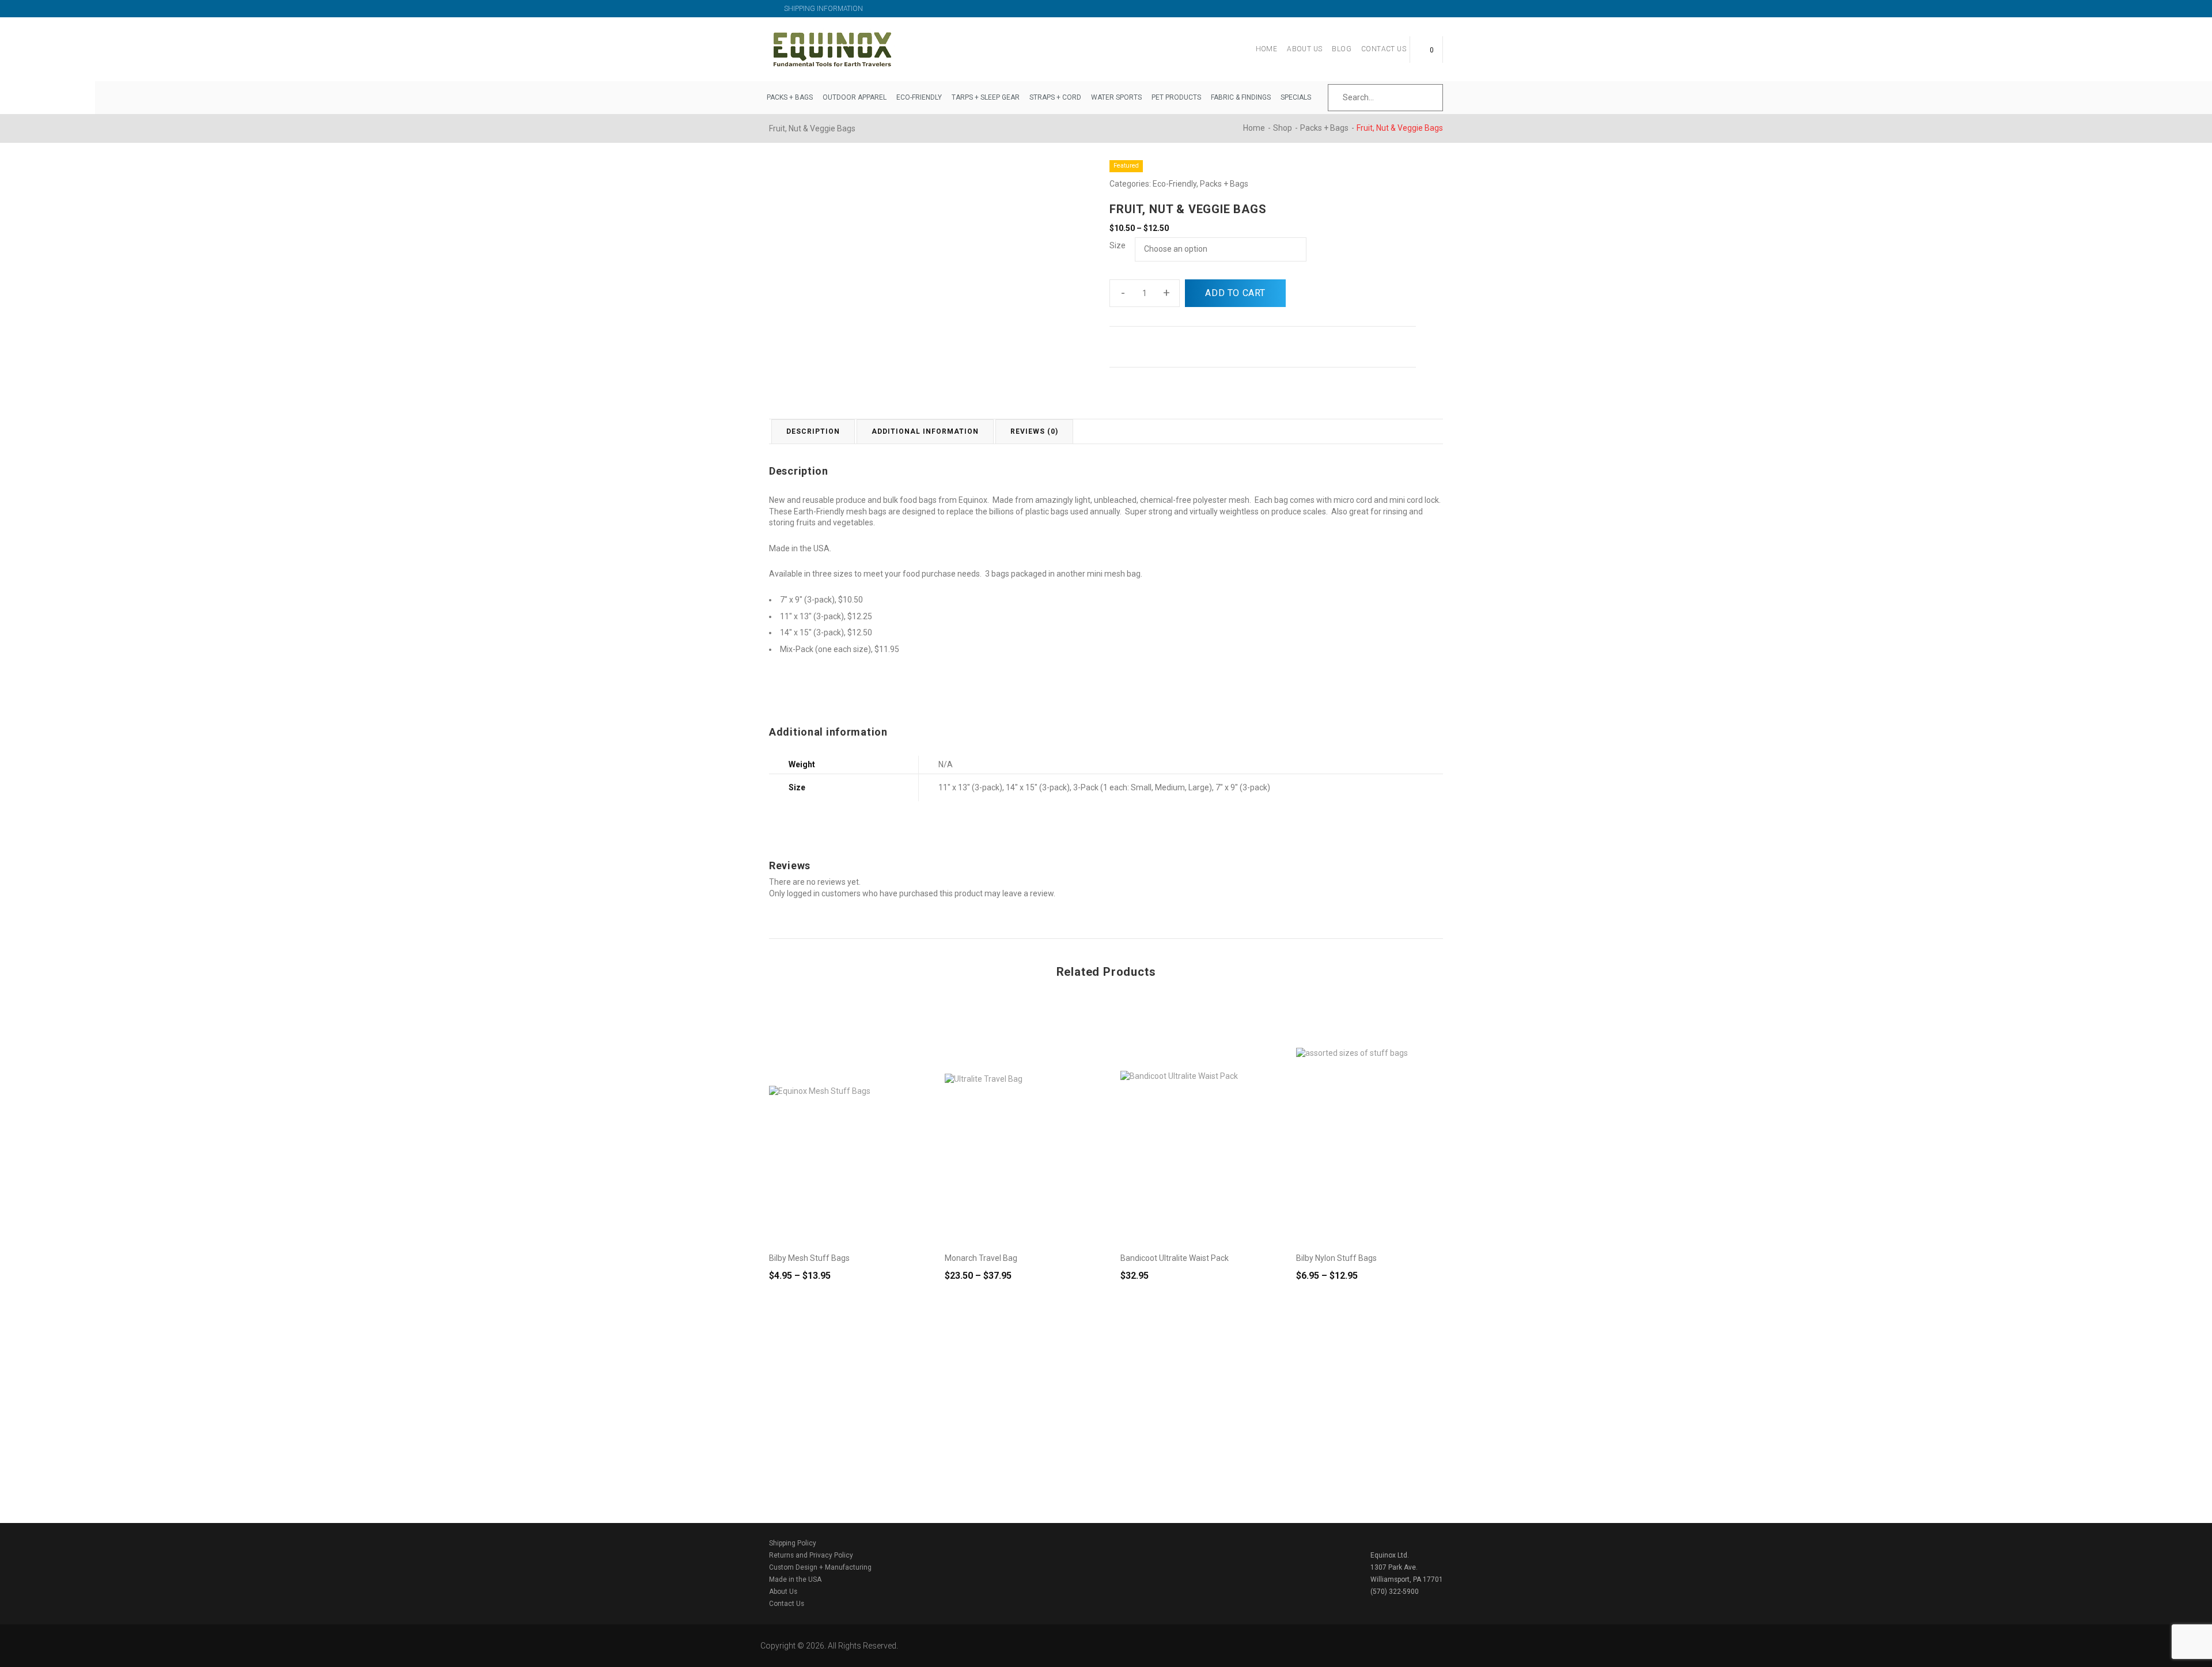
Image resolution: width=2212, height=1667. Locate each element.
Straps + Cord (1055, 97)
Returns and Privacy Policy (811, 1555)
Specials (1296, 97)
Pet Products (1176, 97)
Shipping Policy (793, 1543)
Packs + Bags (790, 97)
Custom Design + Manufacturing (820, 1567)
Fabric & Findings (1241, 97)
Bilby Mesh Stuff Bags (809, 1258)
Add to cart (1235, 293)
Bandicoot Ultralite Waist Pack (1175, 1258)
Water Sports (1116, 97)
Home (1267, 49)
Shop (1283, 128)
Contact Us (1384, 49)
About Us (1304, 49)
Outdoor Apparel (855, 97)
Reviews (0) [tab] (1034, 431)
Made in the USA (795, 1579)
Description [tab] (813, 431)
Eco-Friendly (919, 97)
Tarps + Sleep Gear (986, 97)
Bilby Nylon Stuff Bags (1336, 1258)
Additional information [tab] (925, 431)
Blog (1342, 49)
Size (1118, 245)
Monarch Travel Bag (981, 1258)
